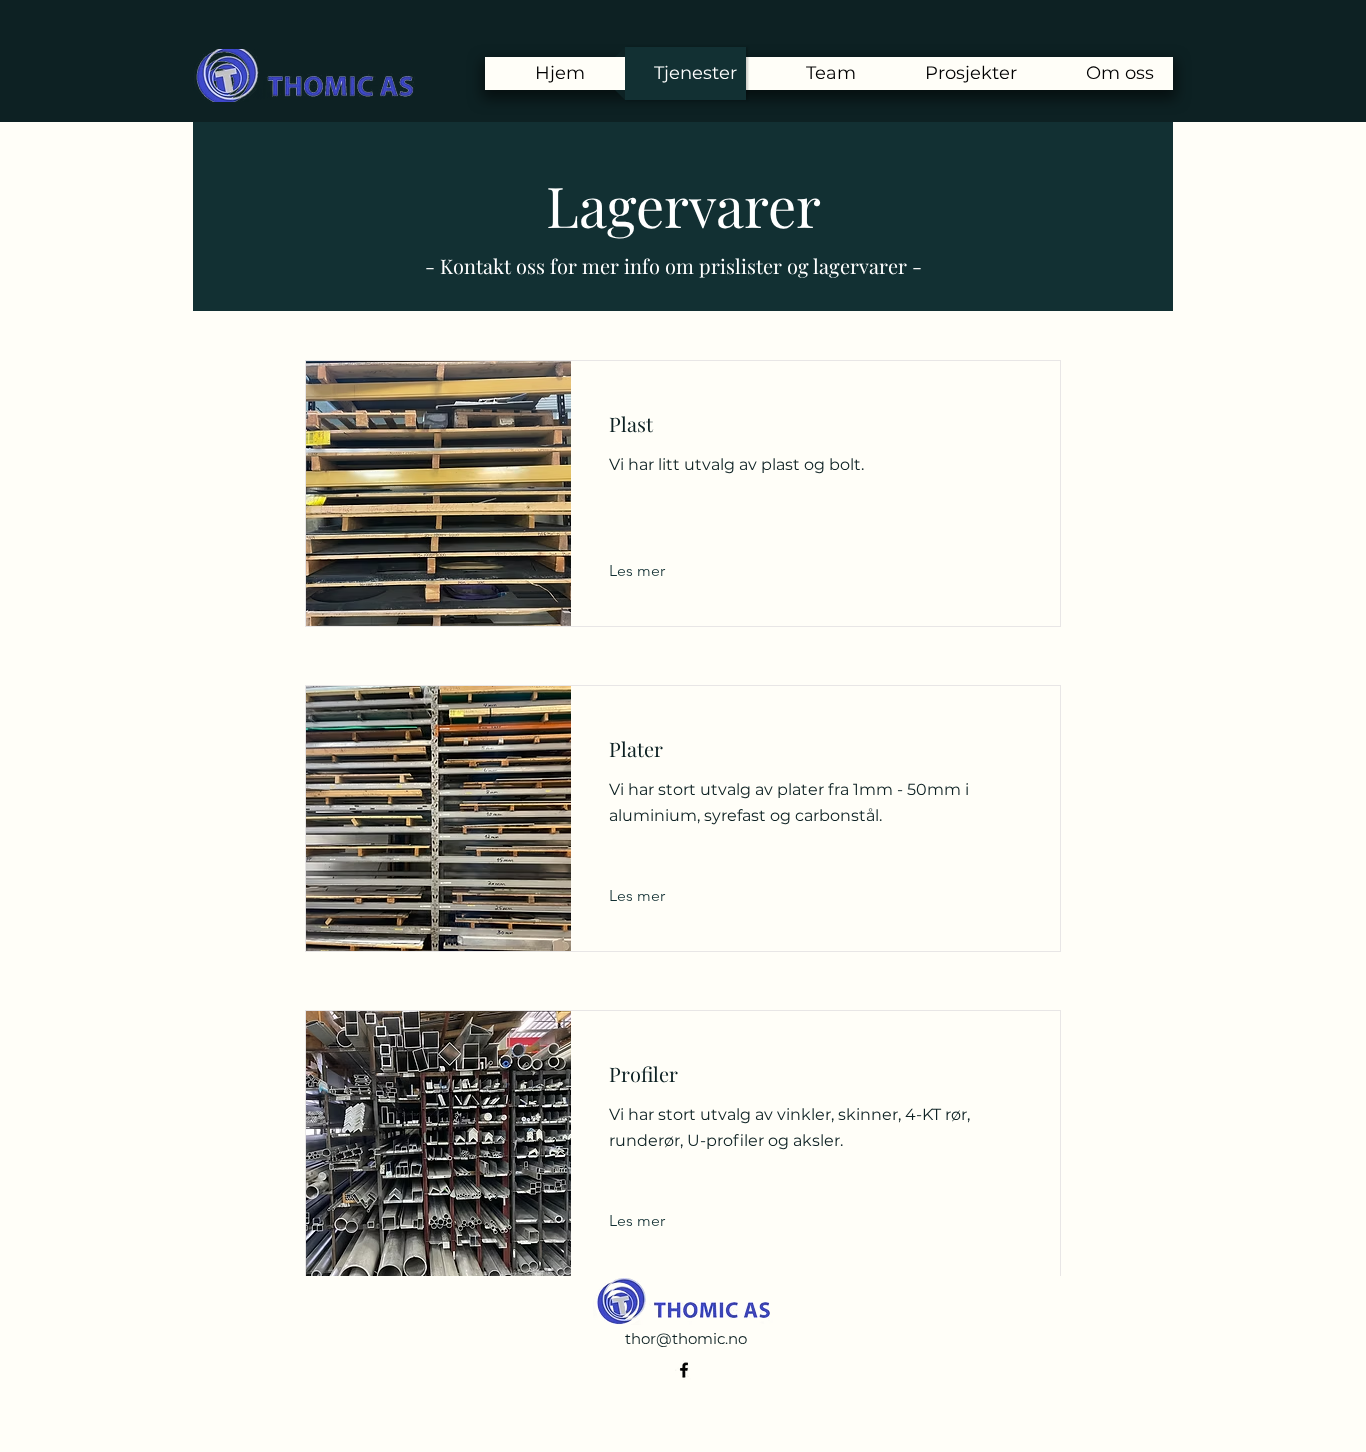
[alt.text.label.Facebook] (684, 1370)
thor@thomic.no (686, 1338)
